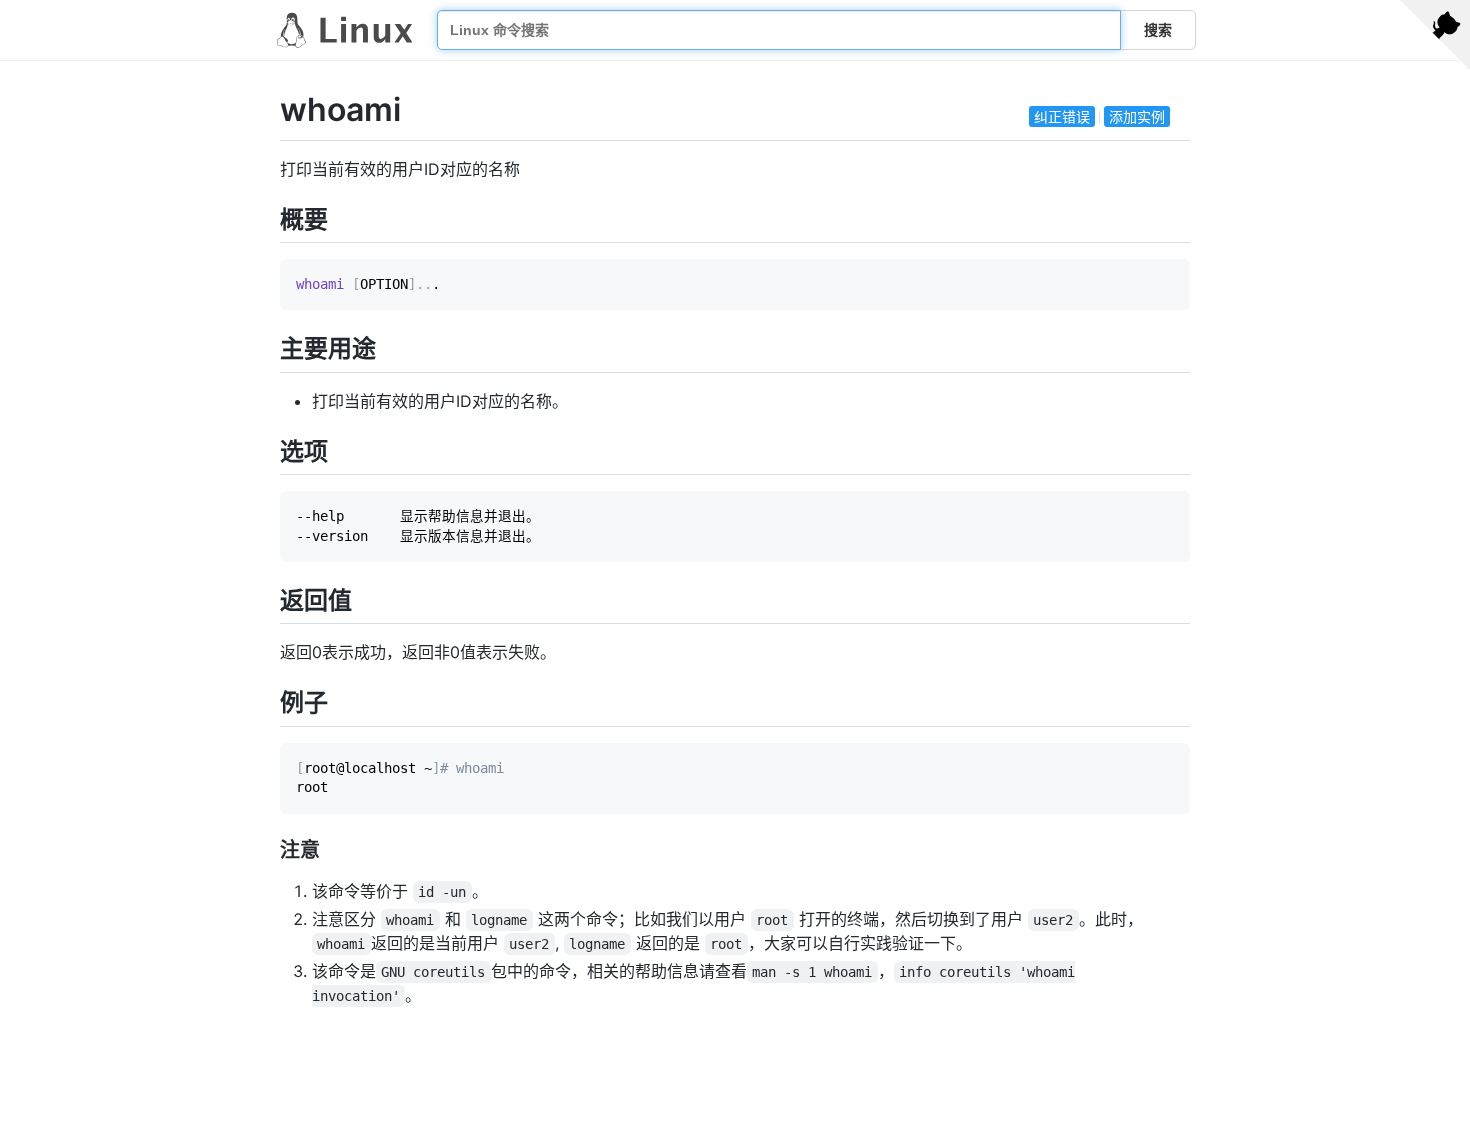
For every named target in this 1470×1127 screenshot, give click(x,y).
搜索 (1158, 30)
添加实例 (1137, 116)
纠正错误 (1062, 116)
